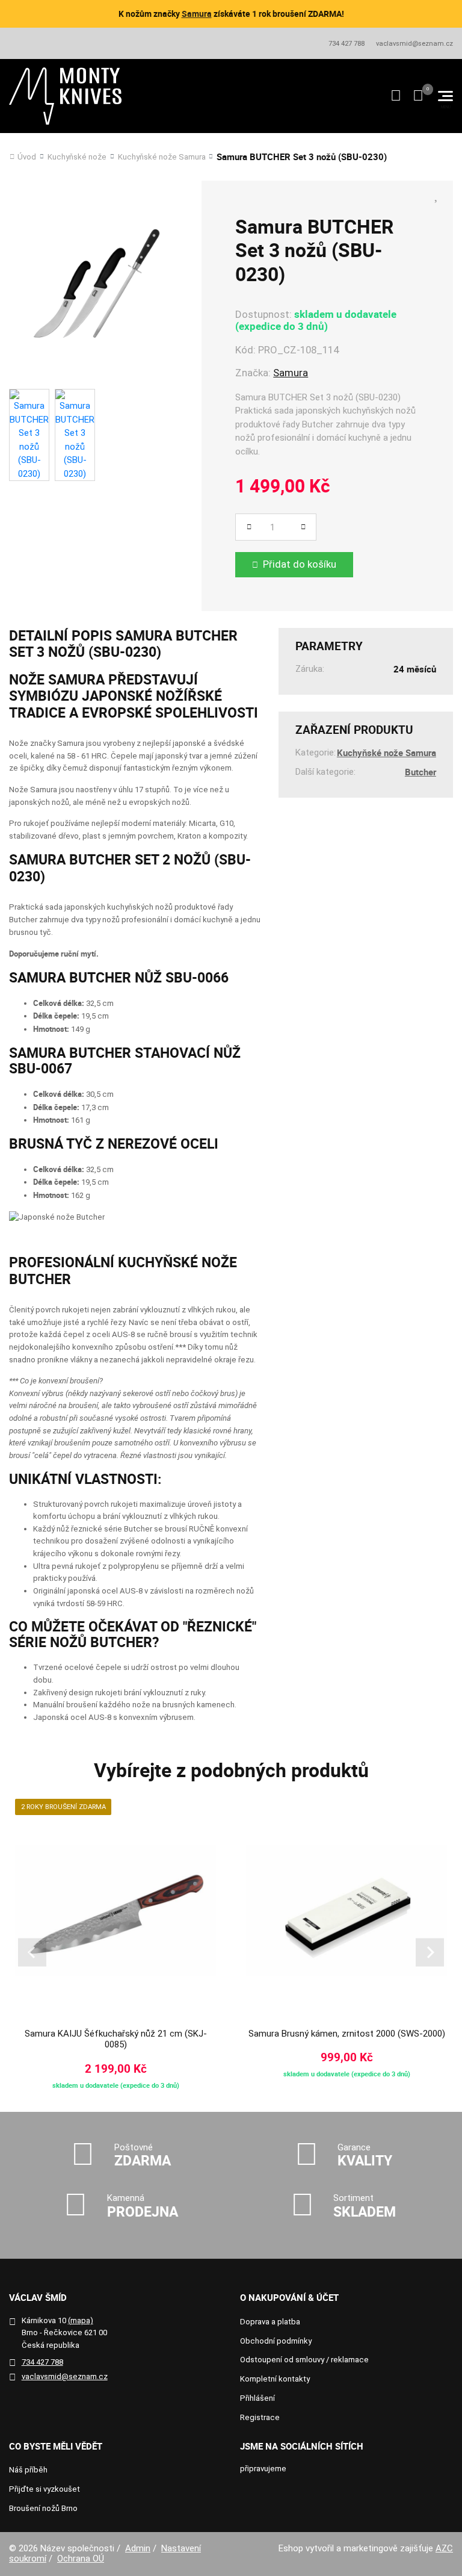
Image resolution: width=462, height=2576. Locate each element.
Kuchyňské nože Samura (162, 157)
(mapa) (81, 2320)
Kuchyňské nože (77, 157)
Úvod (27, 157)
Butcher (420, 772)
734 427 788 (346, 44)
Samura (197, 14)
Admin (138, 2548)
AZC (444, 2548)
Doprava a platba (270, 2322)
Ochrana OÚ (81, 2559)
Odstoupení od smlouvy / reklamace (304, 2360)
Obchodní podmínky (276, 2341)
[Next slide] (430, 1953)
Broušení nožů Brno (43, 2508)
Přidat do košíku (300, 564)
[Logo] (66, 96)
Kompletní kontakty (275, 2379)
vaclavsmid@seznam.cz (414, 44)
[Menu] (445, 96)
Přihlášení (257, 2398)
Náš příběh (28, 2470)
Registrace (260, 2417)
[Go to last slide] (32, 1953)
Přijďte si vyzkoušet (45, 2489)
